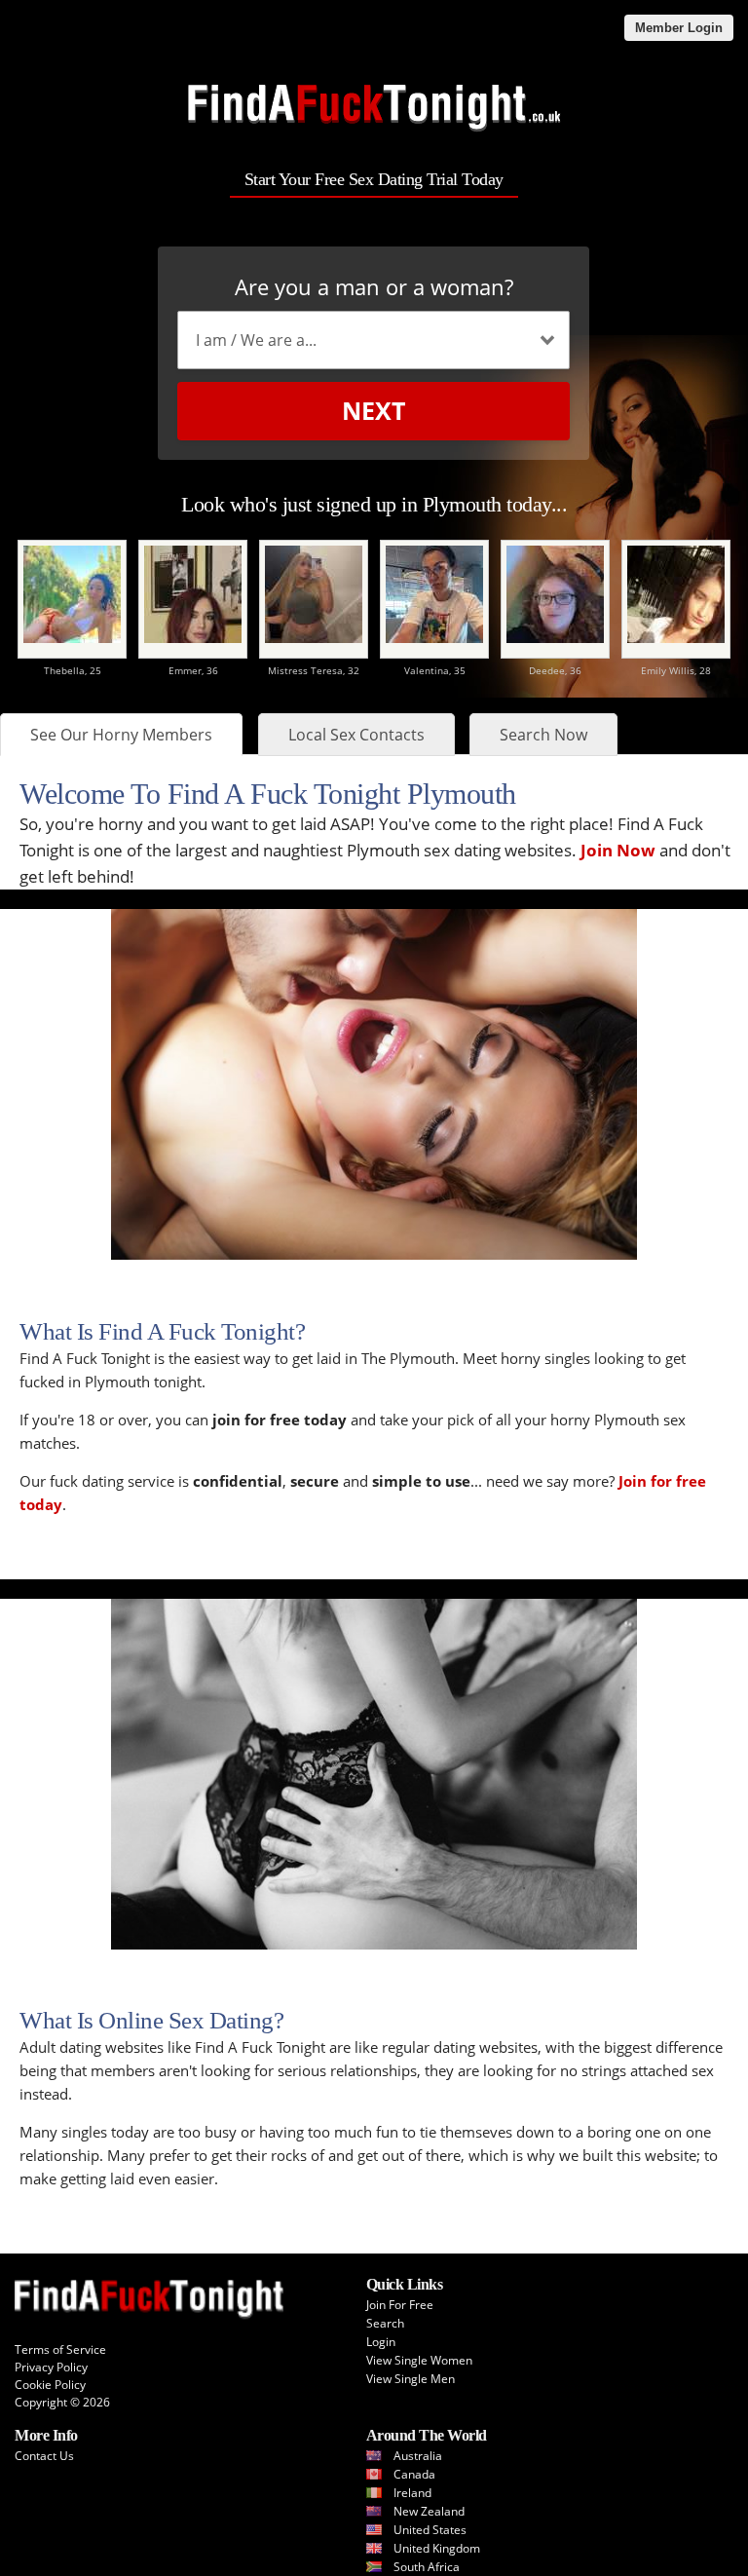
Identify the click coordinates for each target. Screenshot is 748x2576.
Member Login (679, 28)
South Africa (427, 2567)
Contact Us (44, 2456)
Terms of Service (60, 2349)
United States (430, 2530)
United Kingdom (437, 2548)
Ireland (412, 2493)
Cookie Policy (50, 2385)
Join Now (618, 850)
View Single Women (419, 2360)
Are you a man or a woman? (374, 286)
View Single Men (411, 2379)
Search (385, 2323)
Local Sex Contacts (356, 735)
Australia (418, 2456)
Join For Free (400, 2305)
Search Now (543, 735)
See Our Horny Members (121, 735)
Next (374, 410)
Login (381, 2342)
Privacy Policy (51, 2367)
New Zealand (429, 2511)
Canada (414, 2474)
